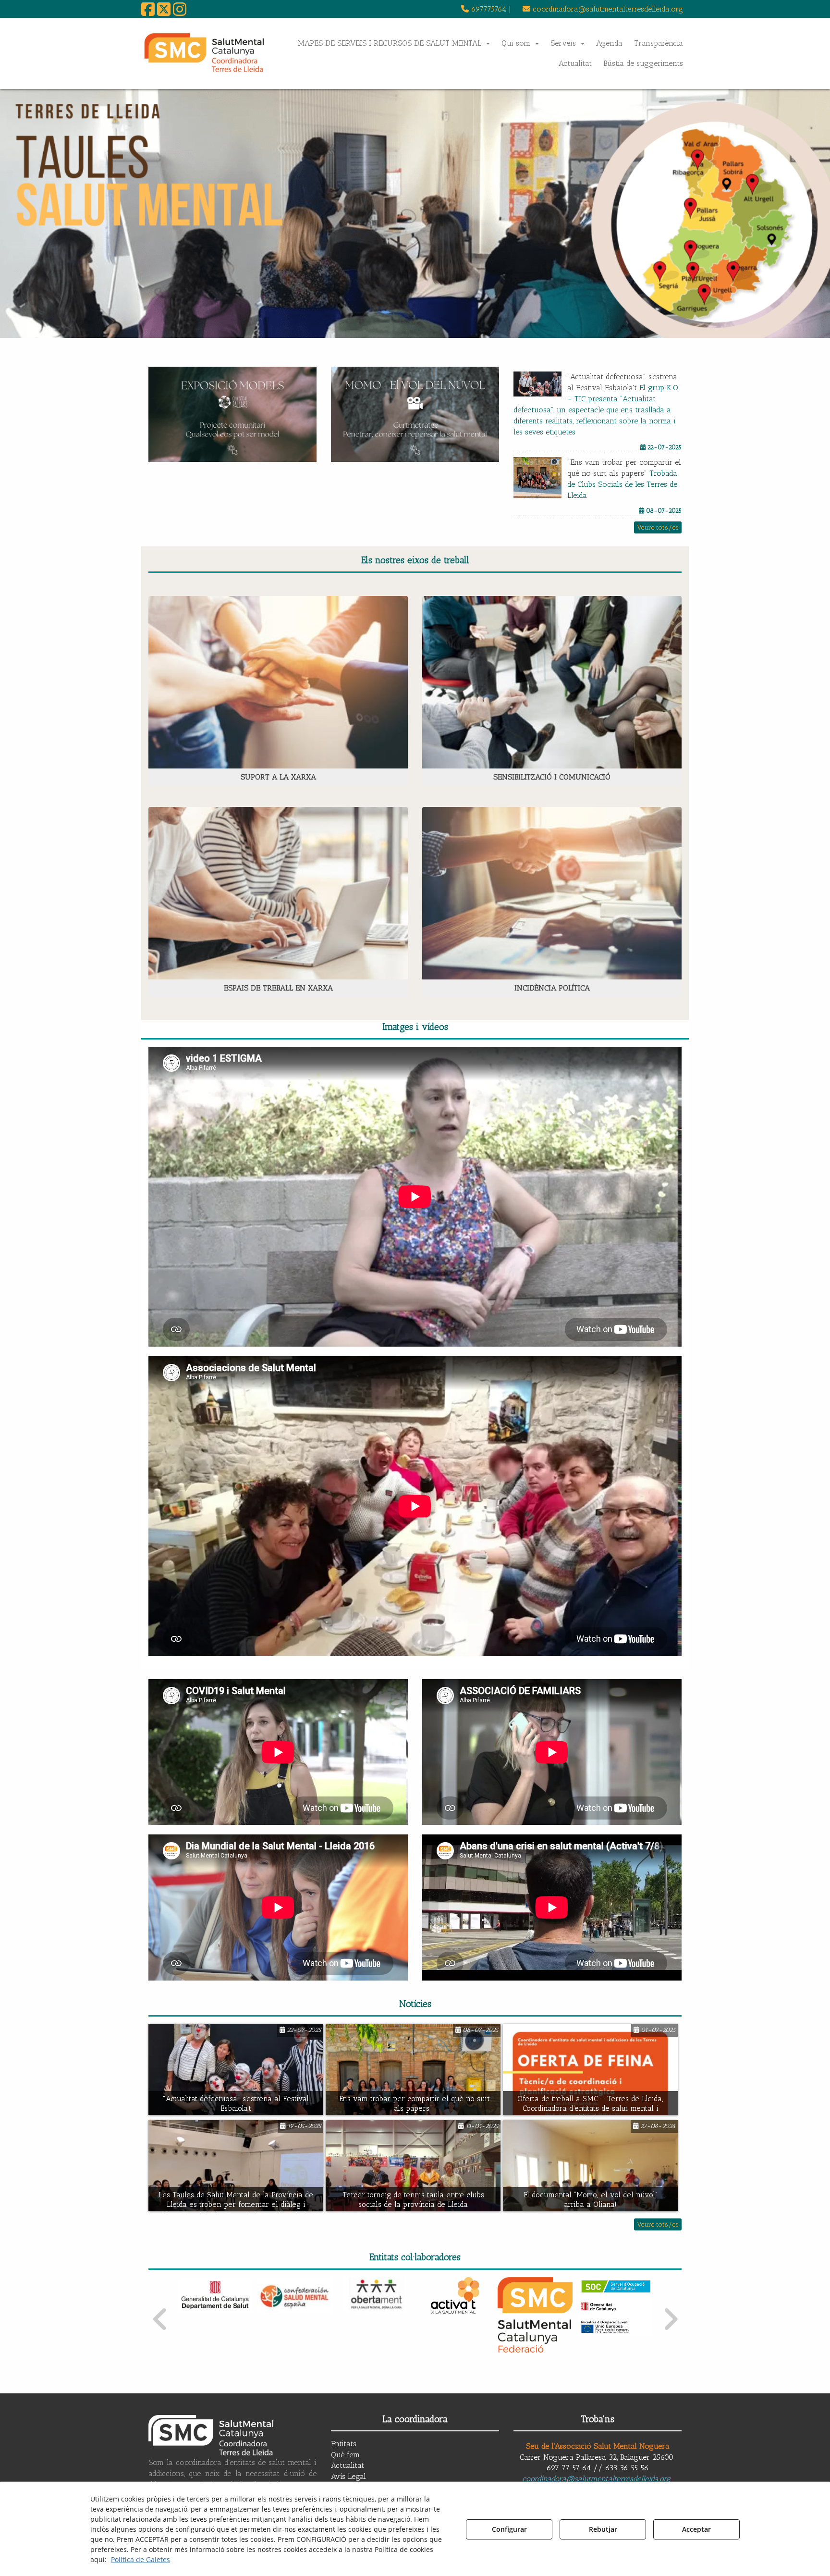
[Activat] (375, 2295)
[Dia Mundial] (415, 213)
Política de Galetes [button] (140, 2559)
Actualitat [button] (348, 2465)
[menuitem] (486, 9)
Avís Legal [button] (348, 2476)
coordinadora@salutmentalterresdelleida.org (596, 2479)
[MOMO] (415, 414)
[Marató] (232, 414)
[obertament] (296, 2295)
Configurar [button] (509, 2529)
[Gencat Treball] (616, 2288)
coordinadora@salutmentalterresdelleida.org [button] (607, 9)
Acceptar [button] (696, 2529)
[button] (148, 12)
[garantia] (535, 2307)
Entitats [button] (344, 2444)
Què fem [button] (345, 2455)
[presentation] (160, 2320)
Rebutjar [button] (603, 2529)
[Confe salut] (215, 2295)
